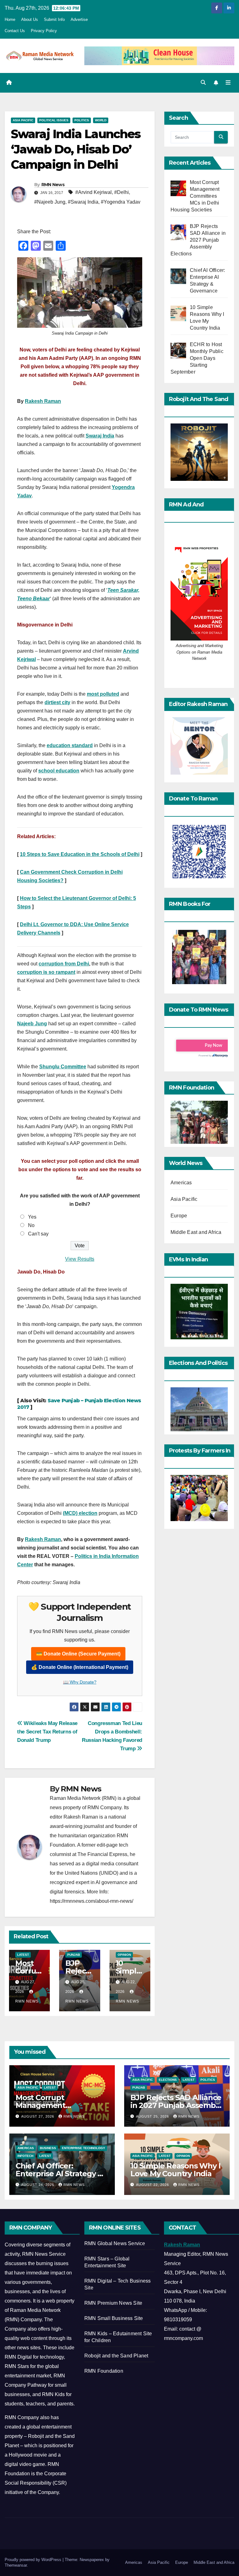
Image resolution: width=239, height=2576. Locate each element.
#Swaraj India (83, 202)
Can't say (38, 1234)
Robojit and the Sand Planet (116, 2356)
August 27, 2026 (38, 2116)
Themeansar (16, 2565)
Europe (179, 1216)
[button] (203, 82)
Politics (82, 120)
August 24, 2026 (38, 2185)
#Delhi (122, 192)
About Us (30, 19)
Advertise (79, 19)
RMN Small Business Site (114, 2318)
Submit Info (54, 19)
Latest (23, 1955)
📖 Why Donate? (80, 1682)
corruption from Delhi (64, 964)
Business (48, 2148)
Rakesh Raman (43, 401)
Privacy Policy (44, 31)
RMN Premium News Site (113, 2303)
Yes (32, 1217)
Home (10, 19)
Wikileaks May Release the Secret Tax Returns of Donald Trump (47, 1732)
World (101, 120)
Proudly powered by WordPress (34, 2560)
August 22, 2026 (153, 2185)
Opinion (124, 1955)
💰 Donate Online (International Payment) (80, 1667)
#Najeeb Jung (50, 202)
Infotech (25, 2156)
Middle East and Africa (196, 1232)
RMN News (53, 185)
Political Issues (54, 120)
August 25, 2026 (153, 2116)
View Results (80, 1259)
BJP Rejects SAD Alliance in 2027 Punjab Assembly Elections (176, 2105)
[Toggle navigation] (228, 83)
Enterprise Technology (84, 2148)
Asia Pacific (23, 120)
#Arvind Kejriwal (94, 192)
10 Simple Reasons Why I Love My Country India (175, 2170)
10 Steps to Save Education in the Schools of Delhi (80, 854)
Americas (181, 1183)
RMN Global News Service (115, 2243)
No (31, 1225)
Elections (168, 2080)
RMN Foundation (104, 2371)
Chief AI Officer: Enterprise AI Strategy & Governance (59, 2174)
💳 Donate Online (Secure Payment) (78, 1654)
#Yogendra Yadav (121, 202)
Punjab (74, 1955)
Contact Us (15, 31)
